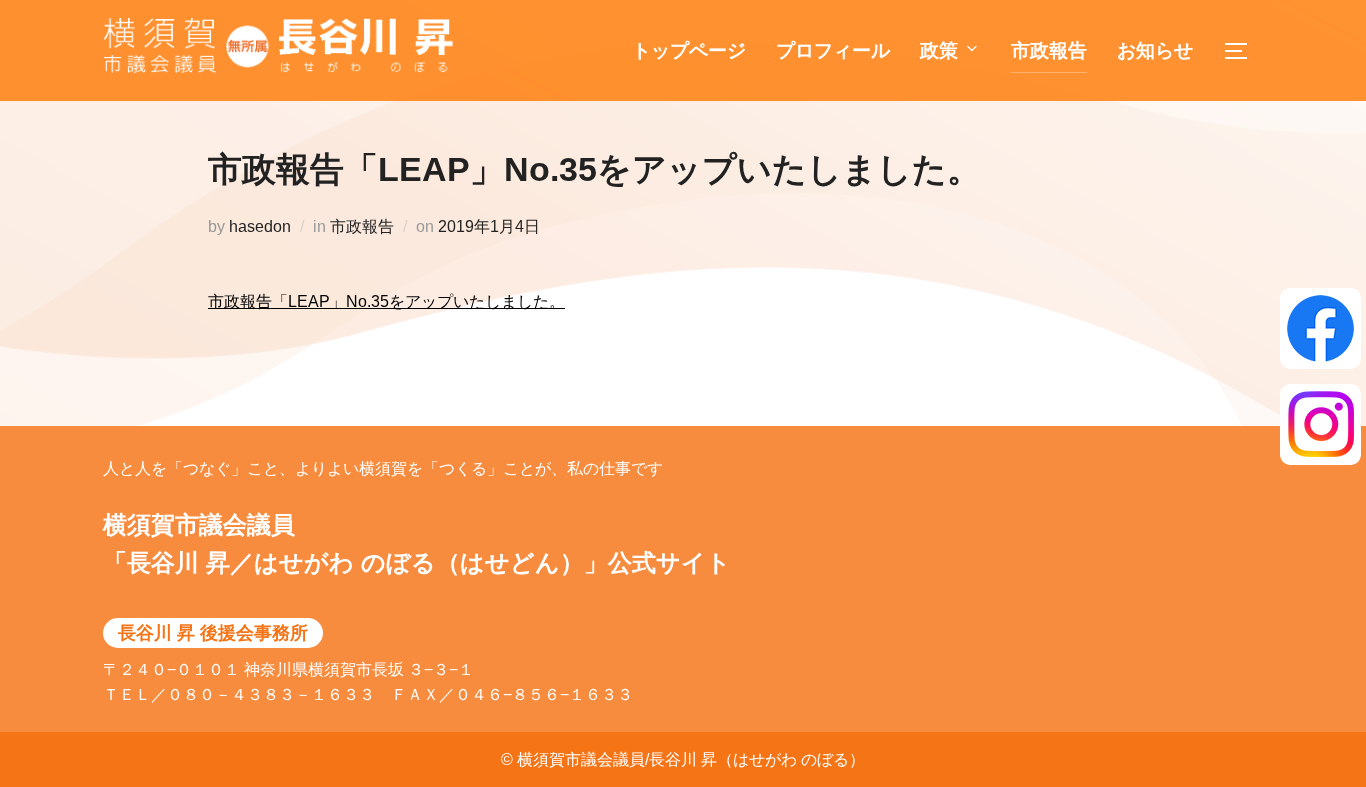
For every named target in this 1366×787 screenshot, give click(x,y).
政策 (939, 50)
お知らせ (1155, 50)
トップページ (689, 50)
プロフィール (833, 50)
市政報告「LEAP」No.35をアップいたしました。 (386, 301)
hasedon (260, 226)
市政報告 (1049, 50)
